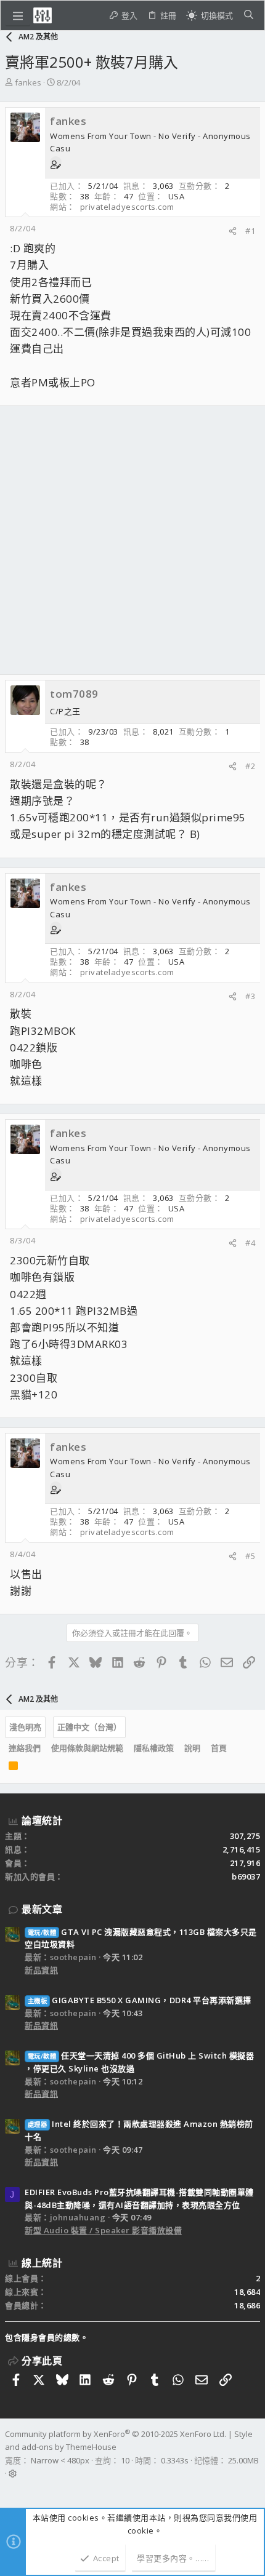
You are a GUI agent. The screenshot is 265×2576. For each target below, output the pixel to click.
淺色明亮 (25, 1727)
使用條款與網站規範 (87, 1748)
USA (177, 196)
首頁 (219, 1748)
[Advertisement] (132, 540)
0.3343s (175, 2460)
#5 (250, 1556)
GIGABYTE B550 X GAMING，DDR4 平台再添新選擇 (140, 2000)
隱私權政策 (154, 1748)
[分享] (233, 231)
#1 (250, 231)
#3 (250, 996)
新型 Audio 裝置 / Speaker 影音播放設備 (103, 2230)
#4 (250, 1243)
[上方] (237, 1748)
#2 (250, 766)
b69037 (246, 1876)
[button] (18, 15)
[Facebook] (10, 2489)
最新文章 (42, 1909)
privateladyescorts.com (127, 207)
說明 (192, 1748)
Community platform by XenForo (116, 2434)
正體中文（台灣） (89, 1727)
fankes (28, 82)
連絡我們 (25, 1748)
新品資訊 (41, 1970)
